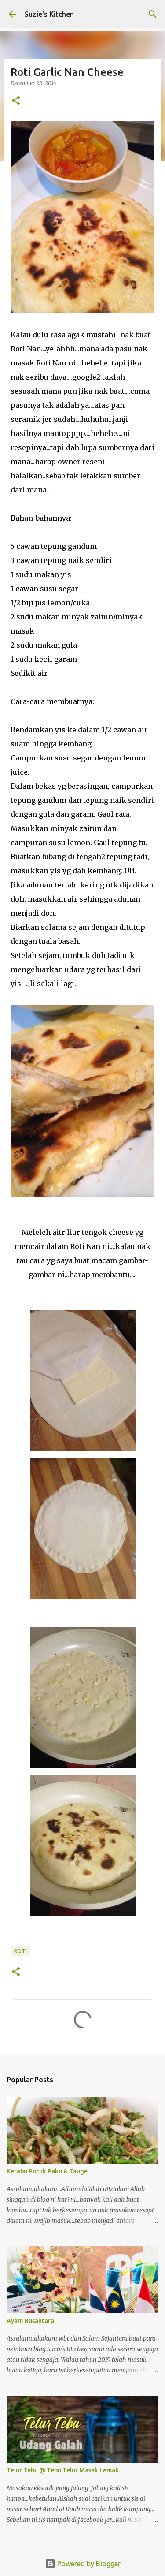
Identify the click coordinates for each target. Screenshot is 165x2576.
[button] (16, 101)
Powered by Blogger (88, 2564)
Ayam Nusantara (30, 2321)
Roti (20, 1951)
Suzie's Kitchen (49, 14)
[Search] (153, 14)
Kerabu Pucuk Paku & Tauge (47, 2171)
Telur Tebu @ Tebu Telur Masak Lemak (63, 2470)
